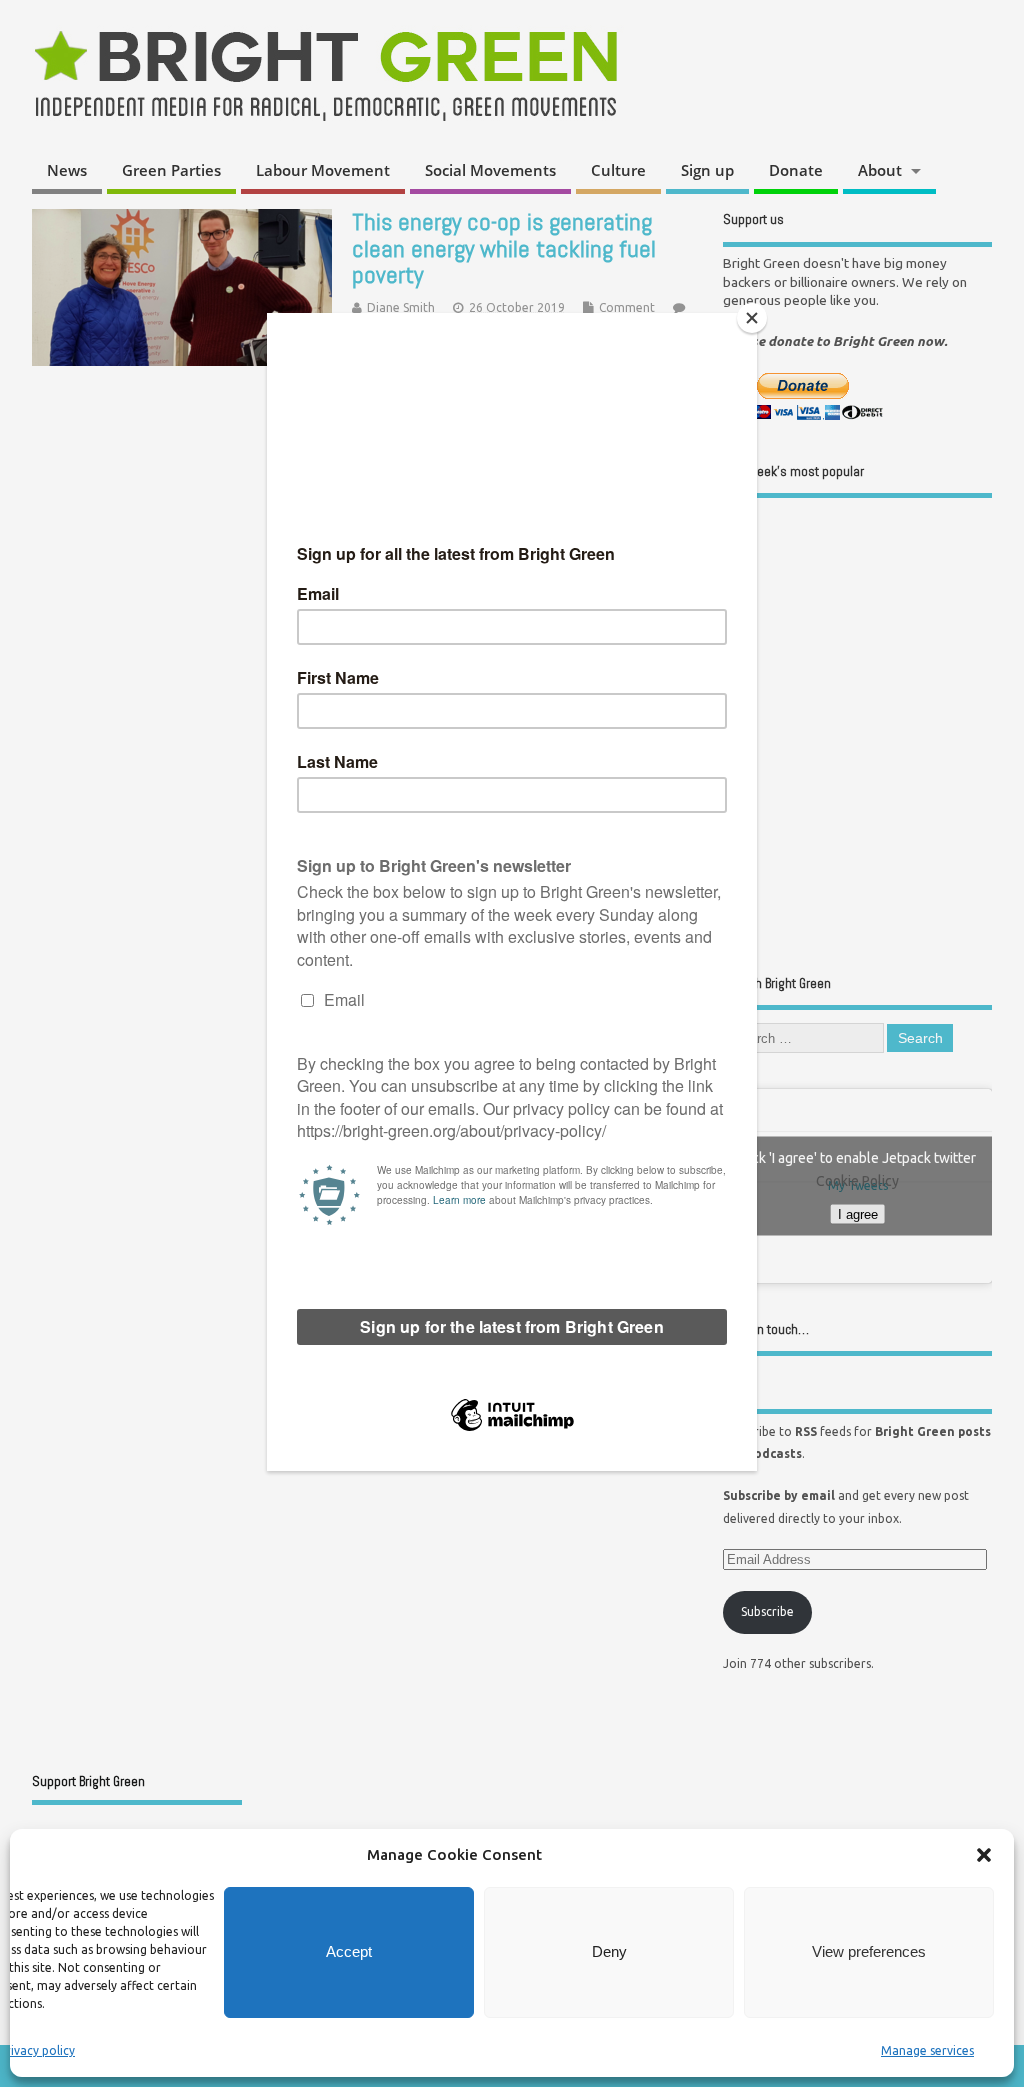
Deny (609, 1951)
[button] (984, 1855)
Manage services (927, 2050)
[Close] (752, 318)
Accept (349, 1951)
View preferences (869, 1951)
